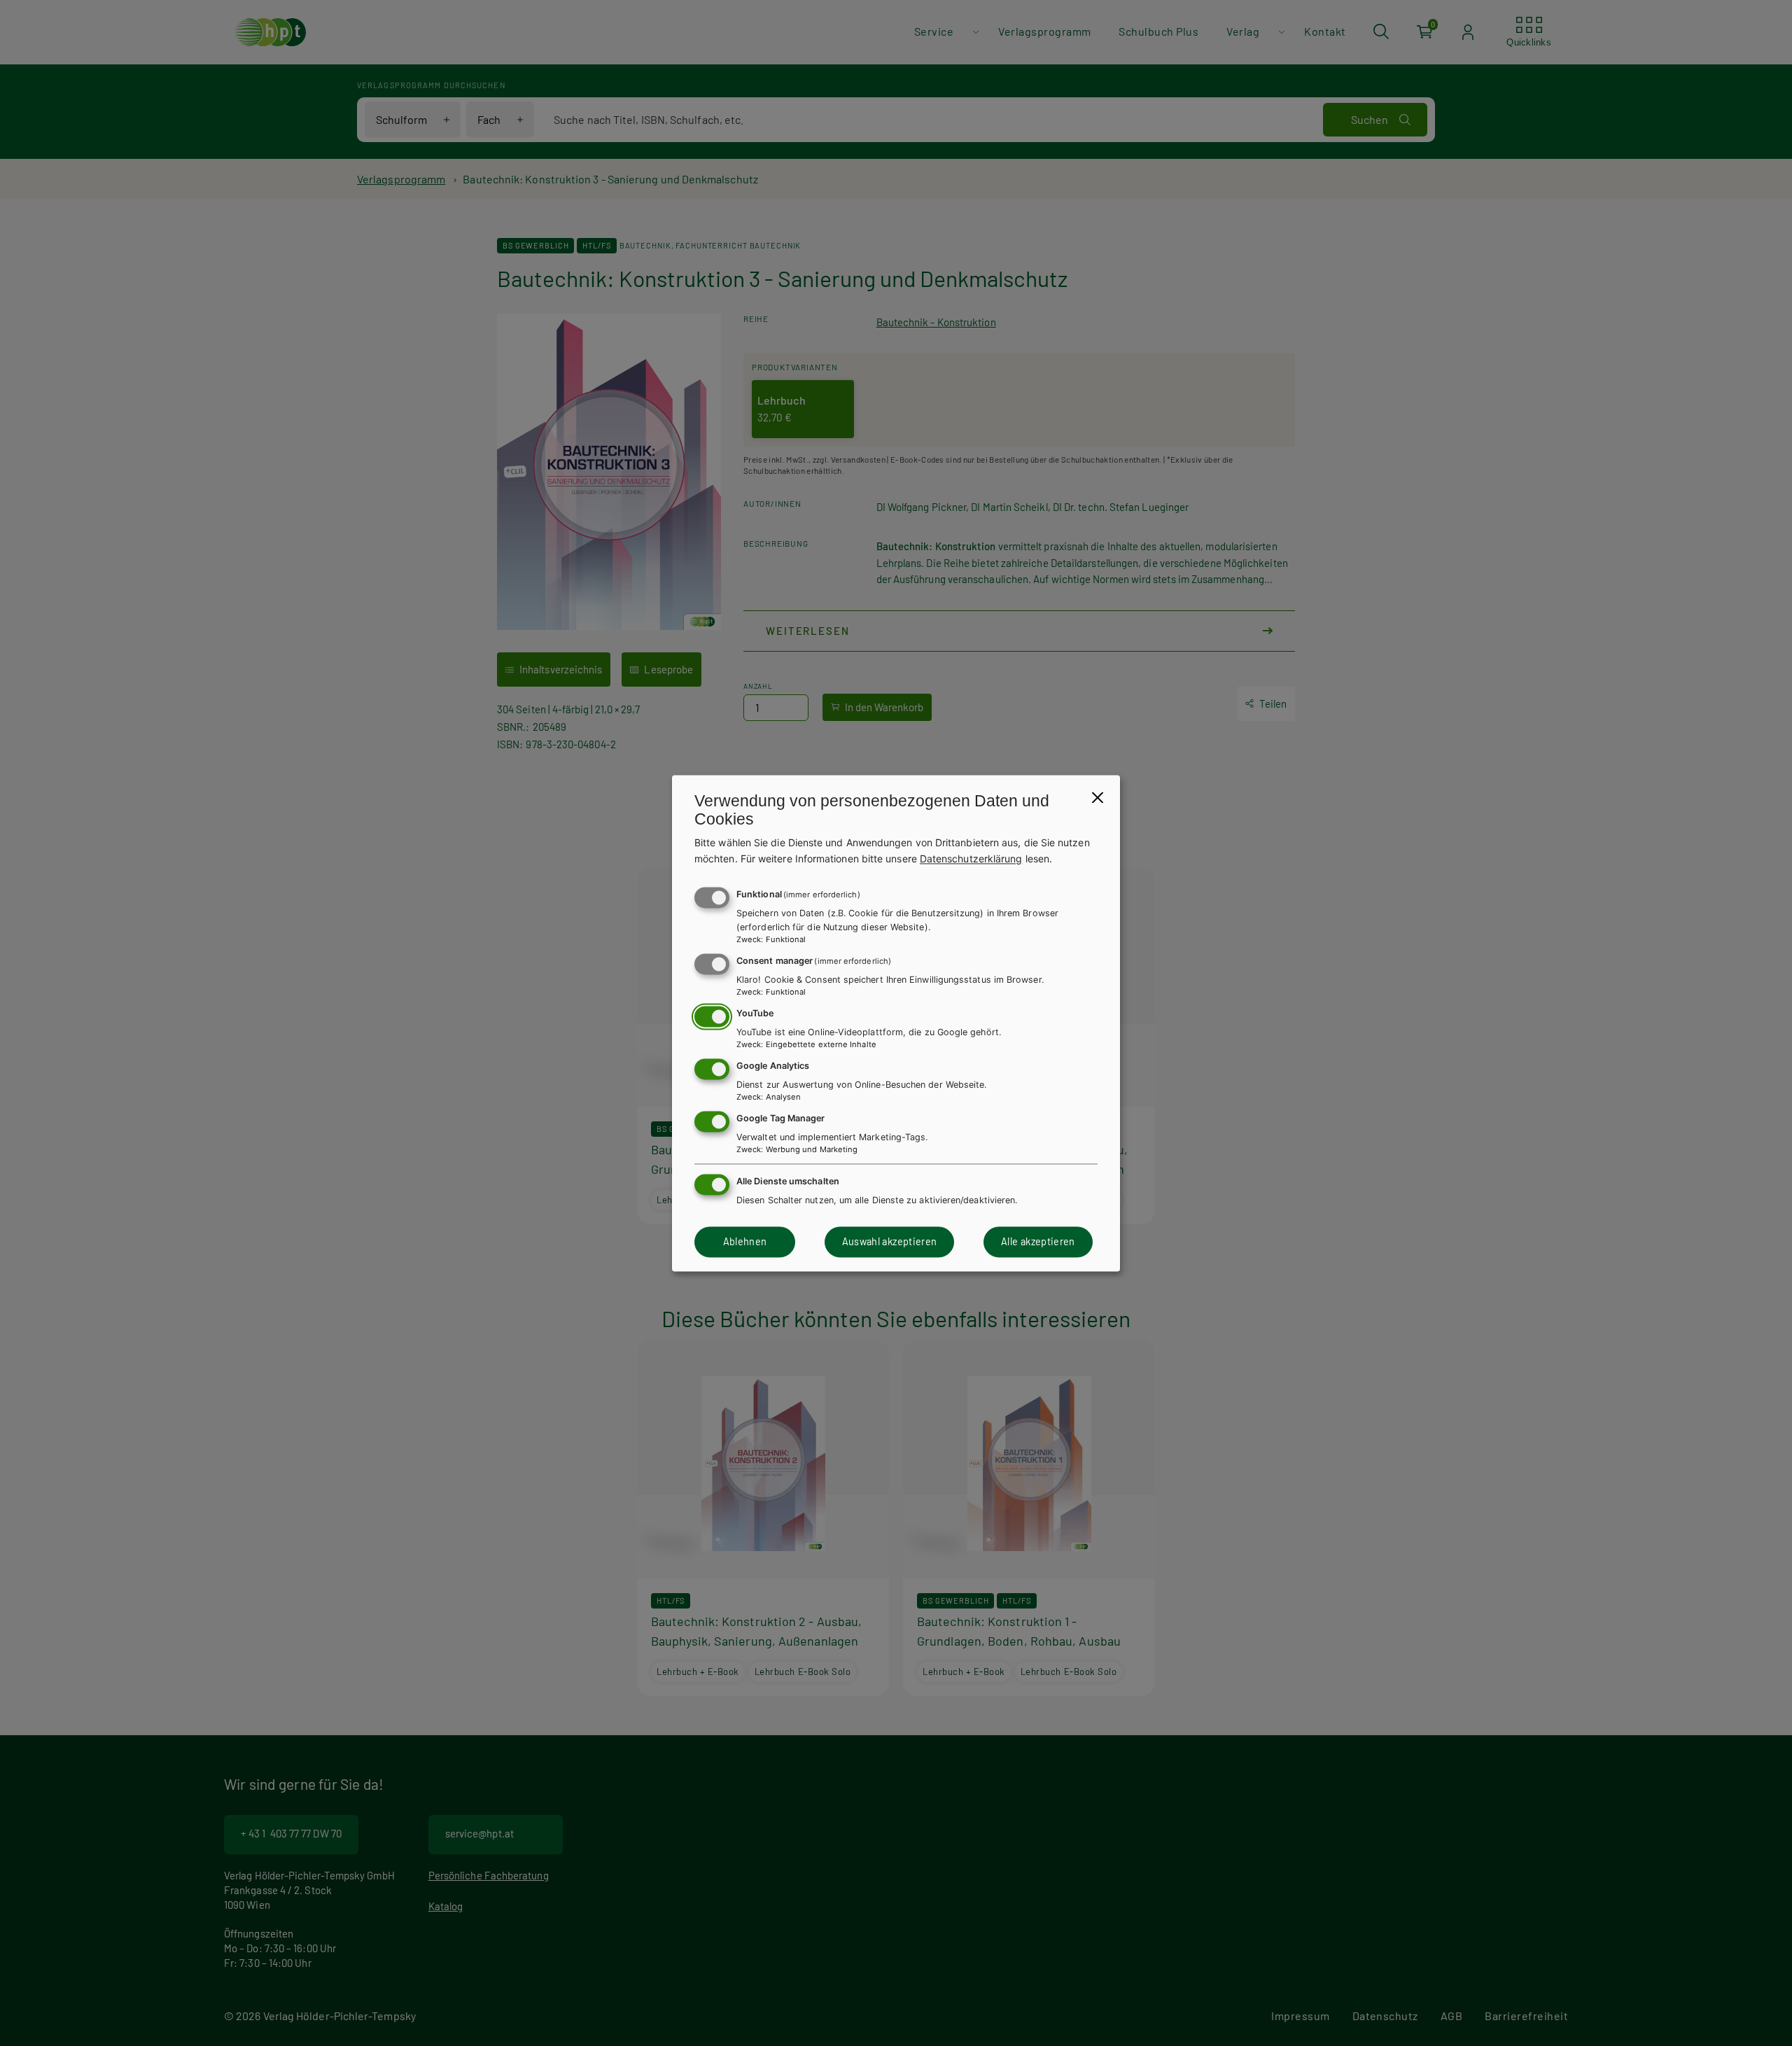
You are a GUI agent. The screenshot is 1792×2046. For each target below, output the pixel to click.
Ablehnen (745, 1242)
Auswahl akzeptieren (890, 1242)
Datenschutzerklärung (971, 859)
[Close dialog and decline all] (1098, 797)
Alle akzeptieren (1038, 1242)
